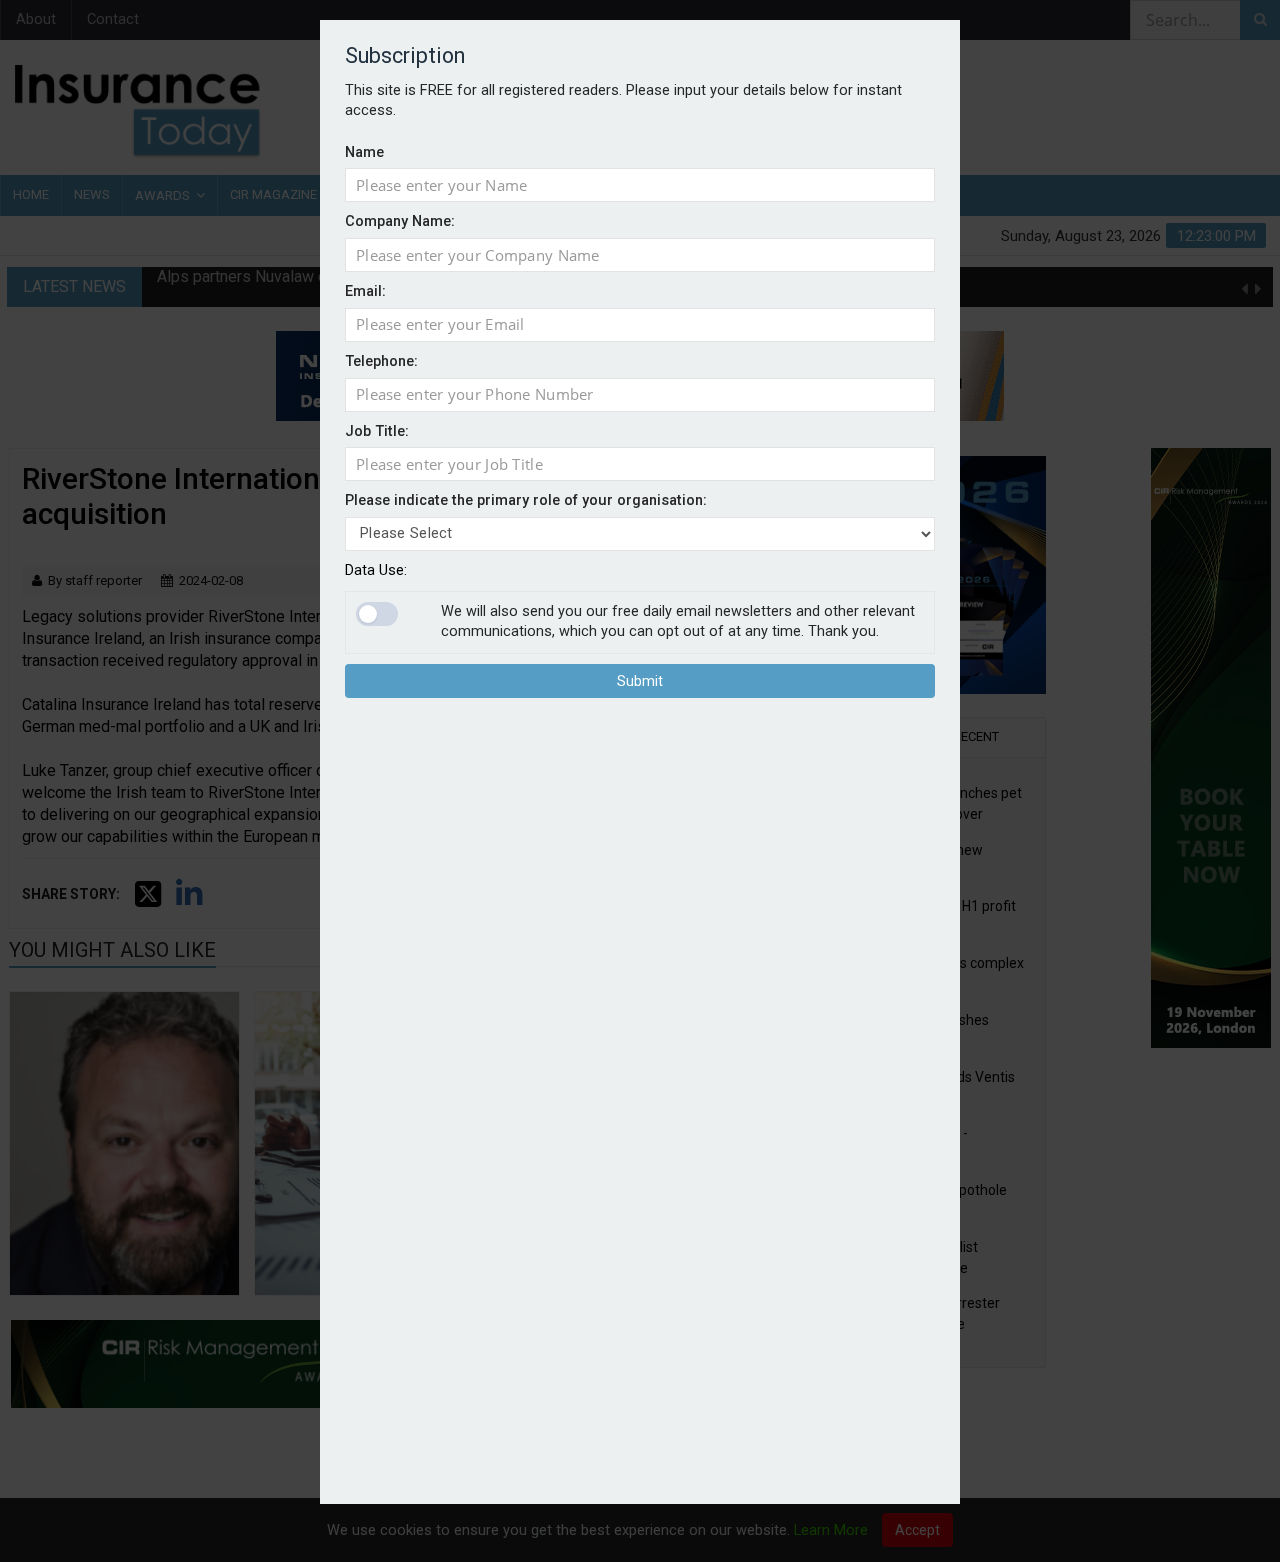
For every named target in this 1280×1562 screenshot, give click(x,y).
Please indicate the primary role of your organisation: (526, 501)
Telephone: (381, 361)
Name (364, 152)
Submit (640, 682)
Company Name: (400, 222)
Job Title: (377, 431)
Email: (365, 292)
